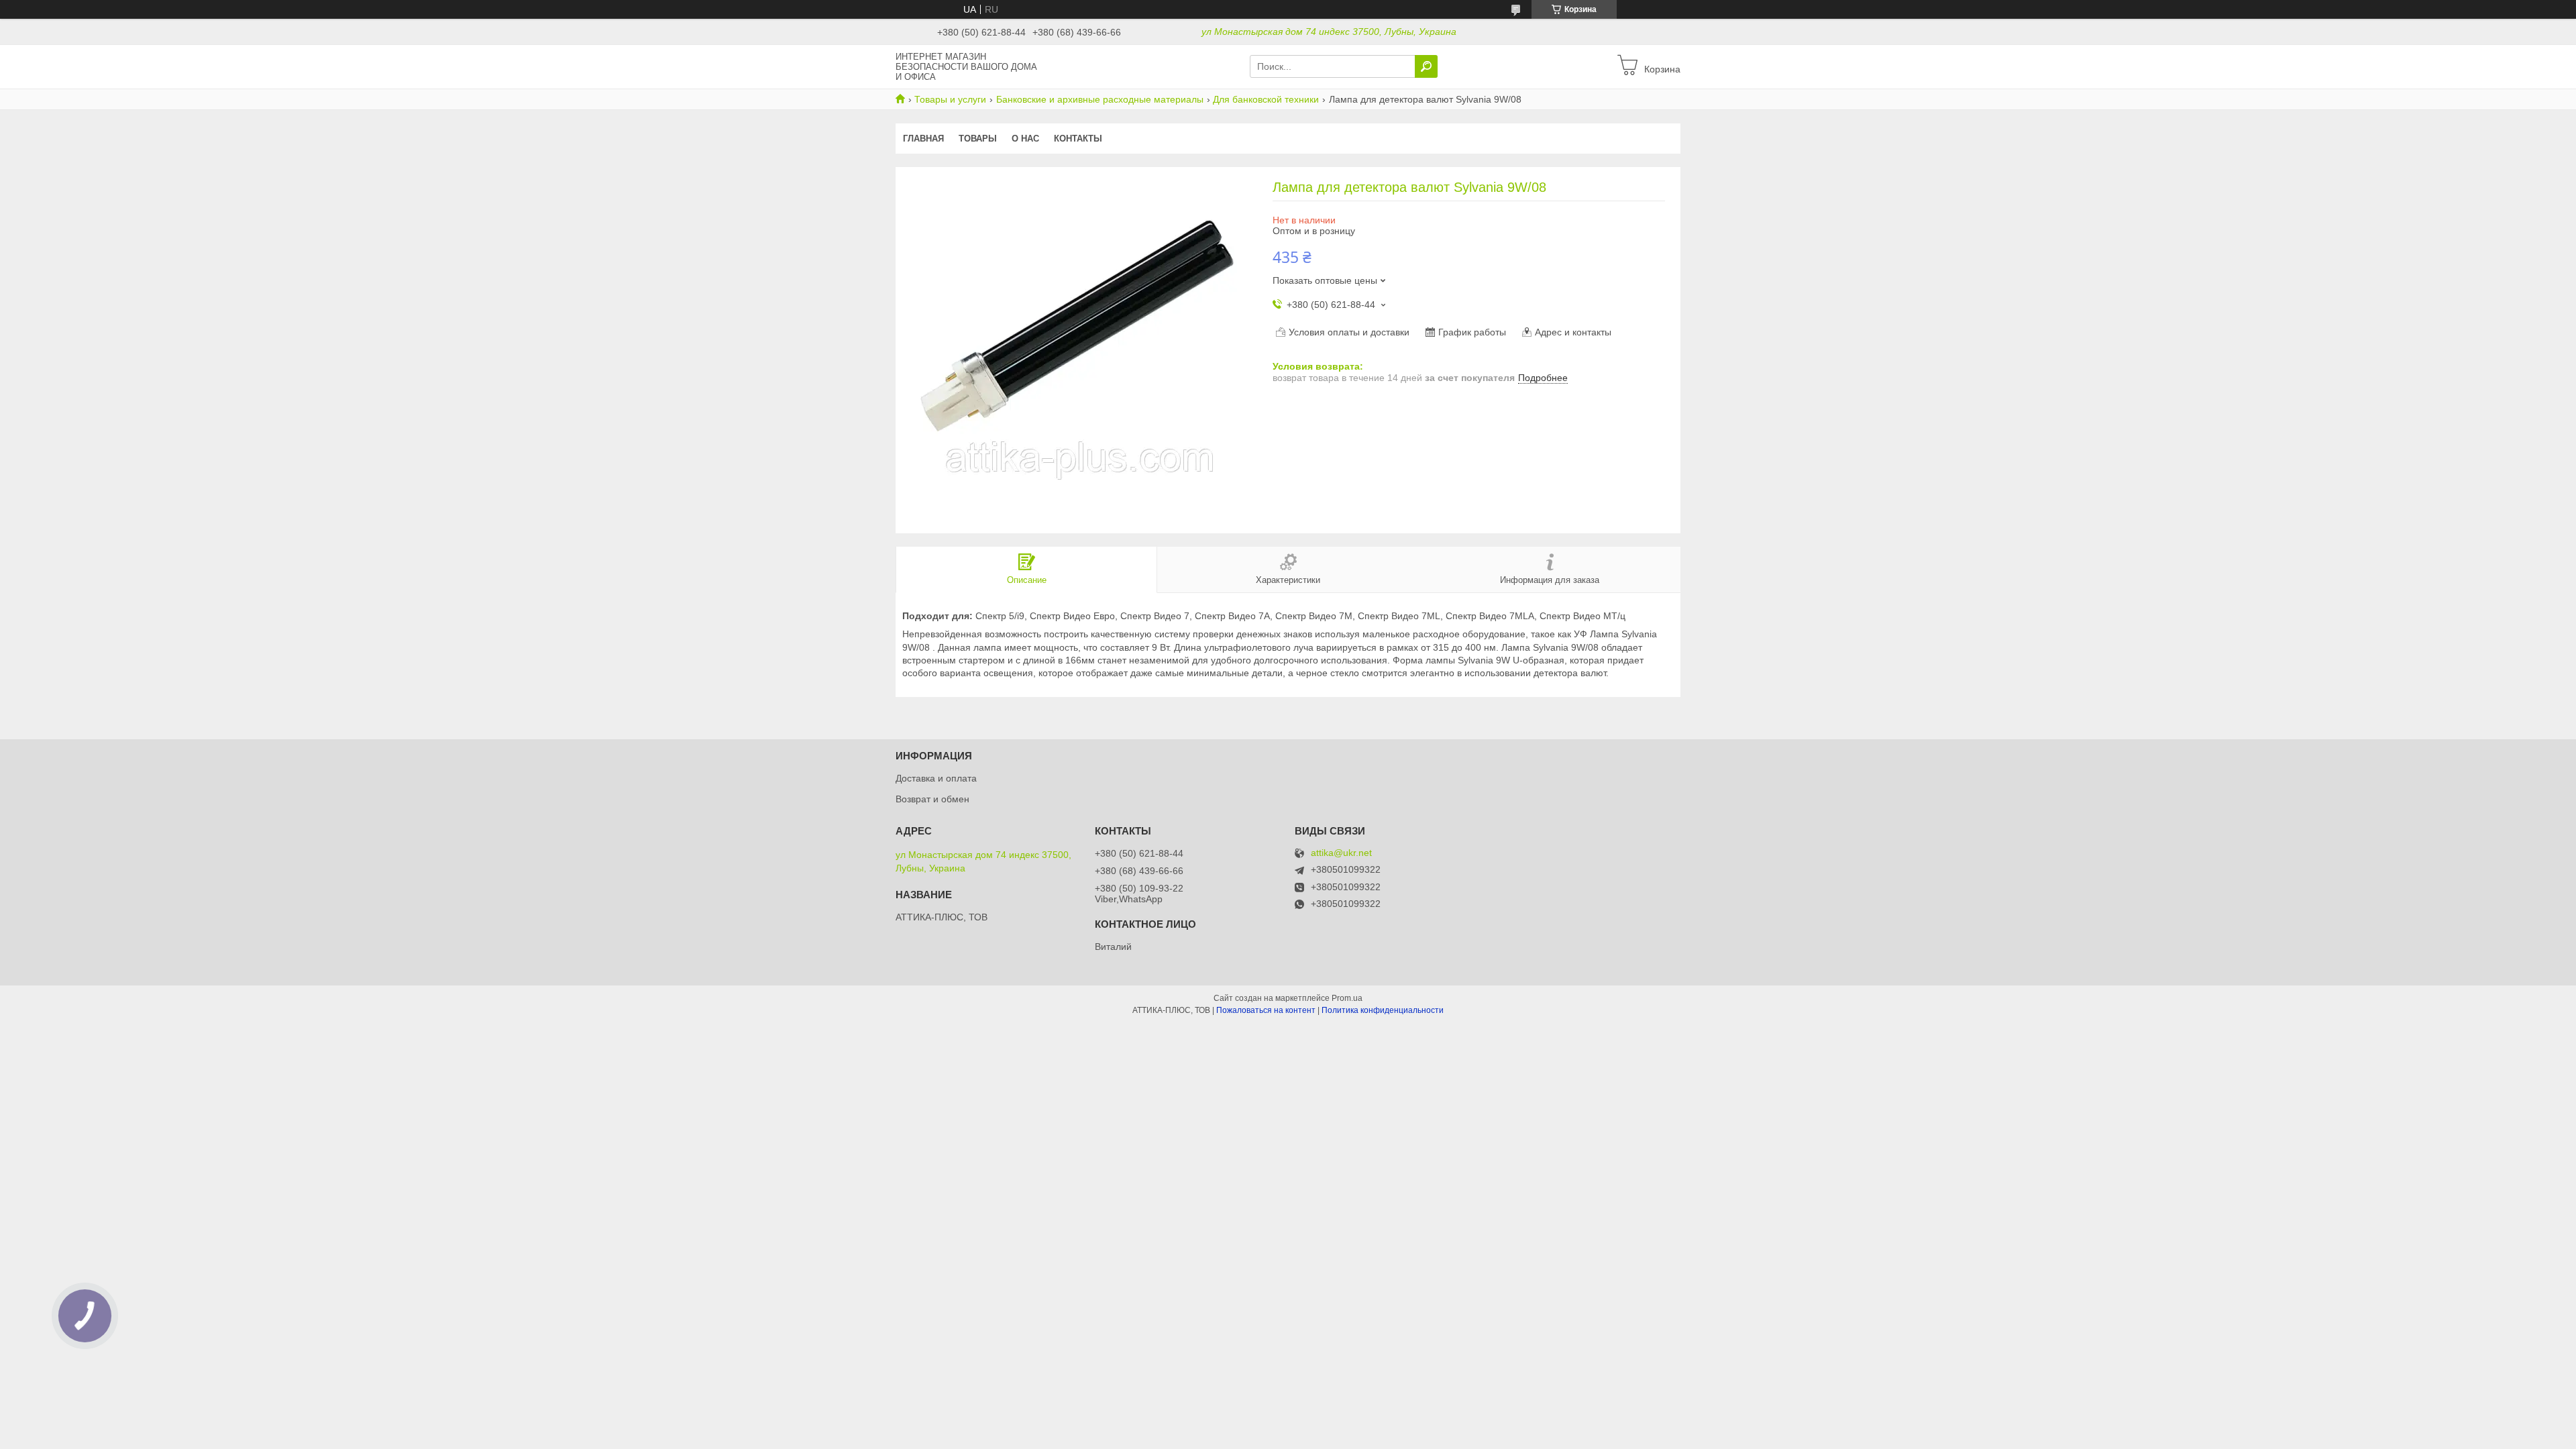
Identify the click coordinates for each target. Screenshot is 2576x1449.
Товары (978, 139)
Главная (923, 139)
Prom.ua (1347, 998)
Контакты (1078, 139)
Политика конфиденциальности (1383, 1010)
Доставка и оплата (936, 778)
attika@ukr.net (1341, 853)
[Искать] (1426, 66)
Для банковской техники (1266, 99)
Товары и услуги (950, 99)
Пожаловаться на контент (1266, 1010)
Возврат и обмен (932, 799)
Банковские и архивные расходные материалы (1100, 99)
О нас (1025, 139)
